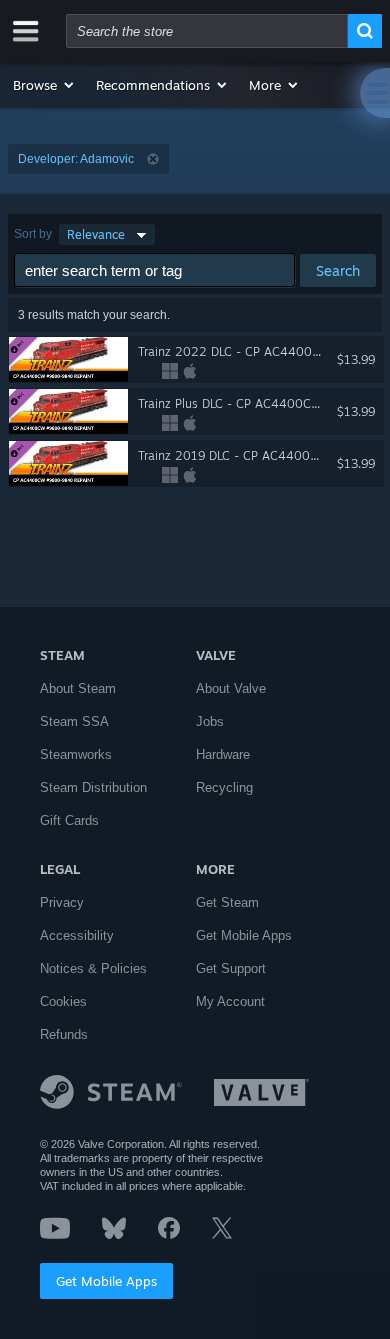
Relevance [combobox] (96, 234)
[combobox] (207, 31)
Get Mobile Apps (106, 1281)
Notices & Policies (93, 968)
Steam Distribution (93, 787)
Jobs (210, 721)
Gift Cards (69, 820)
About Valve (231, 688)
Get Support (231, 968)
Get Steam (227, 902)
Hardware (223, 754)
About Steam (78, 688)
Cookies (63, 1001)
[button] (44, 85)
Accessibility (77, 935)
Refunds (64, 1034)
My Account (230, 1001)
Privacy (62, 902)
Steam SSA (74, 721)
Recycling (224, 787)
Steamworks (76, 754)
